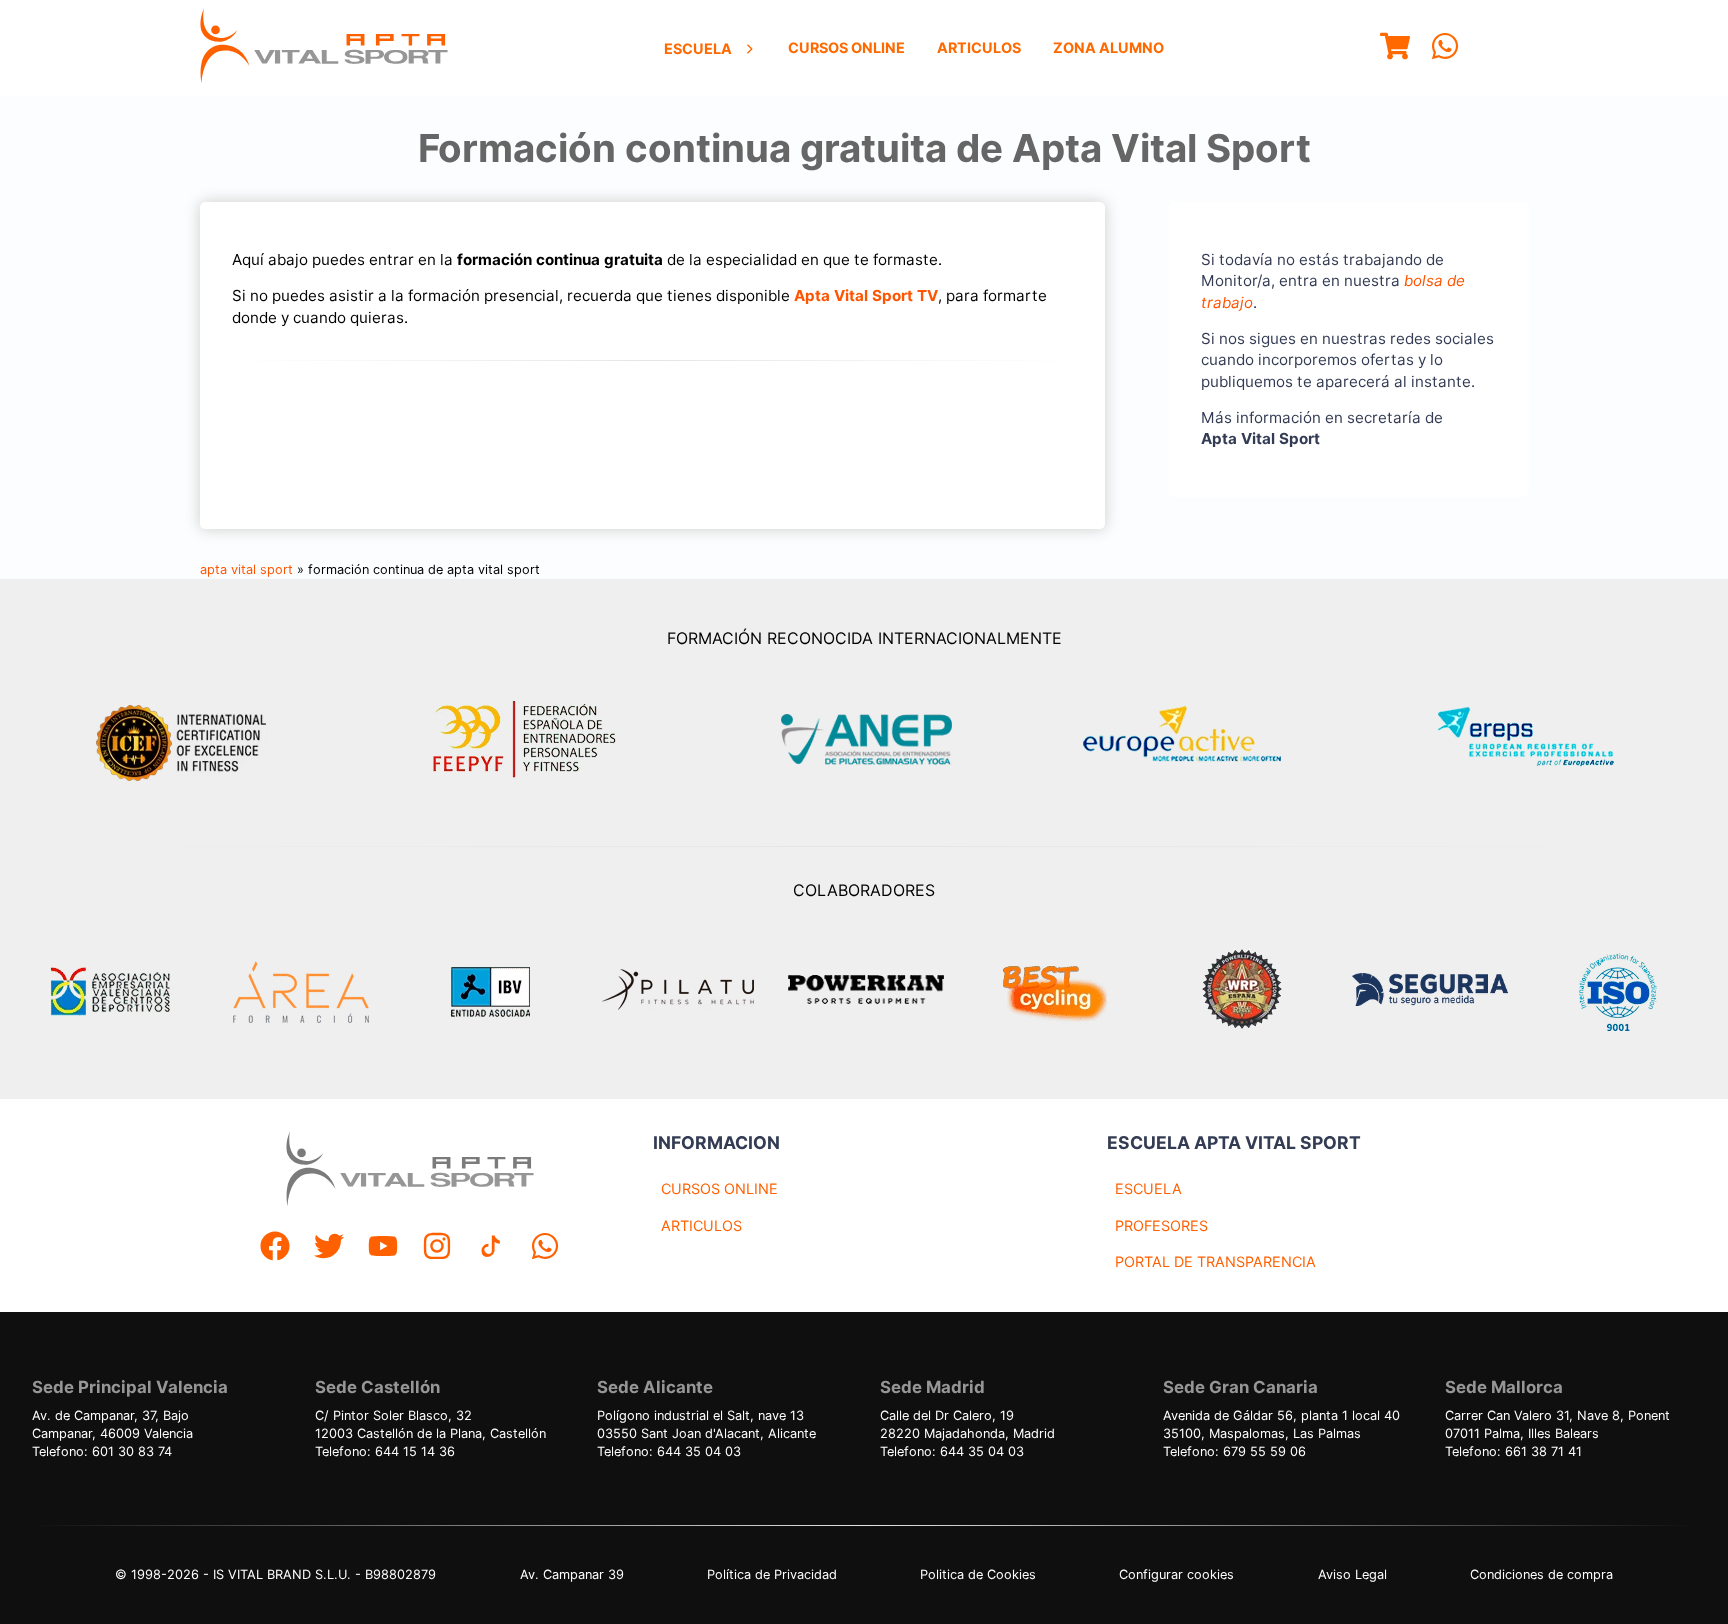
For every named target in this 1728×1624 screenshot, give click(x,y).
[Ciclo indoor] (1054, 992)
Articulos (979, 47)
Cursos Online (846, 47)
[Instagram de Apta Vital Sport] (437, 1248)
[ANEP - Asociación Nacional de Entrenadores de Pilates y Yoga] (864, 739)
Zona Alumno (1108, 47)
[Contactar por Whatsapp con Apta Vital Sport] (1445, 48)
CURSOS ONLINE (719, 1188)
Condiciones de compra (1541, 1574)
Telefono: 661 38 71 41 (1513, 1451)
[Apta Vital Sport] (324, 48)
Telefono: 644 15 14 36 (385, 1451)
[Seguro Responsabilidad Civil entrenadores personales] (1430, 992)
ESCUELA (1148, 1188)
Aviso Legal (1352, 1574)
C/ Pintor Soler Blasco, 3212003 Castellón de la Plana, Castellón (430, 1424)
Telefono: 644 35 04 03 (669, 1451)
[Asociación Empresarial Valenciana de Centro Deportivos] (110, 992)
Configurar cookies (1176, 1574)
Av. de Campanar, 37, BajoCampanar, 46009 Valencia (112, 1424)
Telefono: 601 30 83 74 (102, 1451)
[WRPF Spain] (1242, 991)
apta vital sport (246, 569)
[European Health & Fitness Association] (1203, 739)
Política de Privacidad (772, 1574)
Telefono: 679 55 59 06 (1234, 1451)
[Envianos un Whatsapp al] (545, 1248)
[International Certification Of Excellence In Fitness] (186, 740)
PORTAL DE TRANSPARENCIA (1215, 1261)
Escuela (698, 48)
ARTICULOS (701, 1225)
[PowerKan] (866, 992)
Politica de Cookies (978, 1574)
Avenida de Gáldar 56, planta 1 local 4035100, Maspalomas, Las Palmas (1281, 1424)
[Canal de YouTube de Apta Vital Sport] (383, 1248)
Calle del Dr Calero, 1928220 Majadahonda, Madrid (967, 1424)
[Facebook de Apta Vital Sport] (275, 1248)
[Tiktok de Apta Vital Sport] (491, 1248)
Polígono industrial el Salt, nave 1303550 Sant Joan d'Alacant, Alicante (706, 1424)
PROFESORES (1161, 1225)
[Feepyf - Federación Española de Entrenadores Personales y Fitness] (525, 739)
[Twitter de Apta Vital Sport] (329, 1248)
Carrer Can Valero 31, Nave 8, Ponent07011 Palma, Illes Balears (1557, 1424)
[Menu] (1395, 48)
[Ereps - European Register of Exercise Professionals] (1542, 739)
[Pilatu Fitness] (678, 992)
